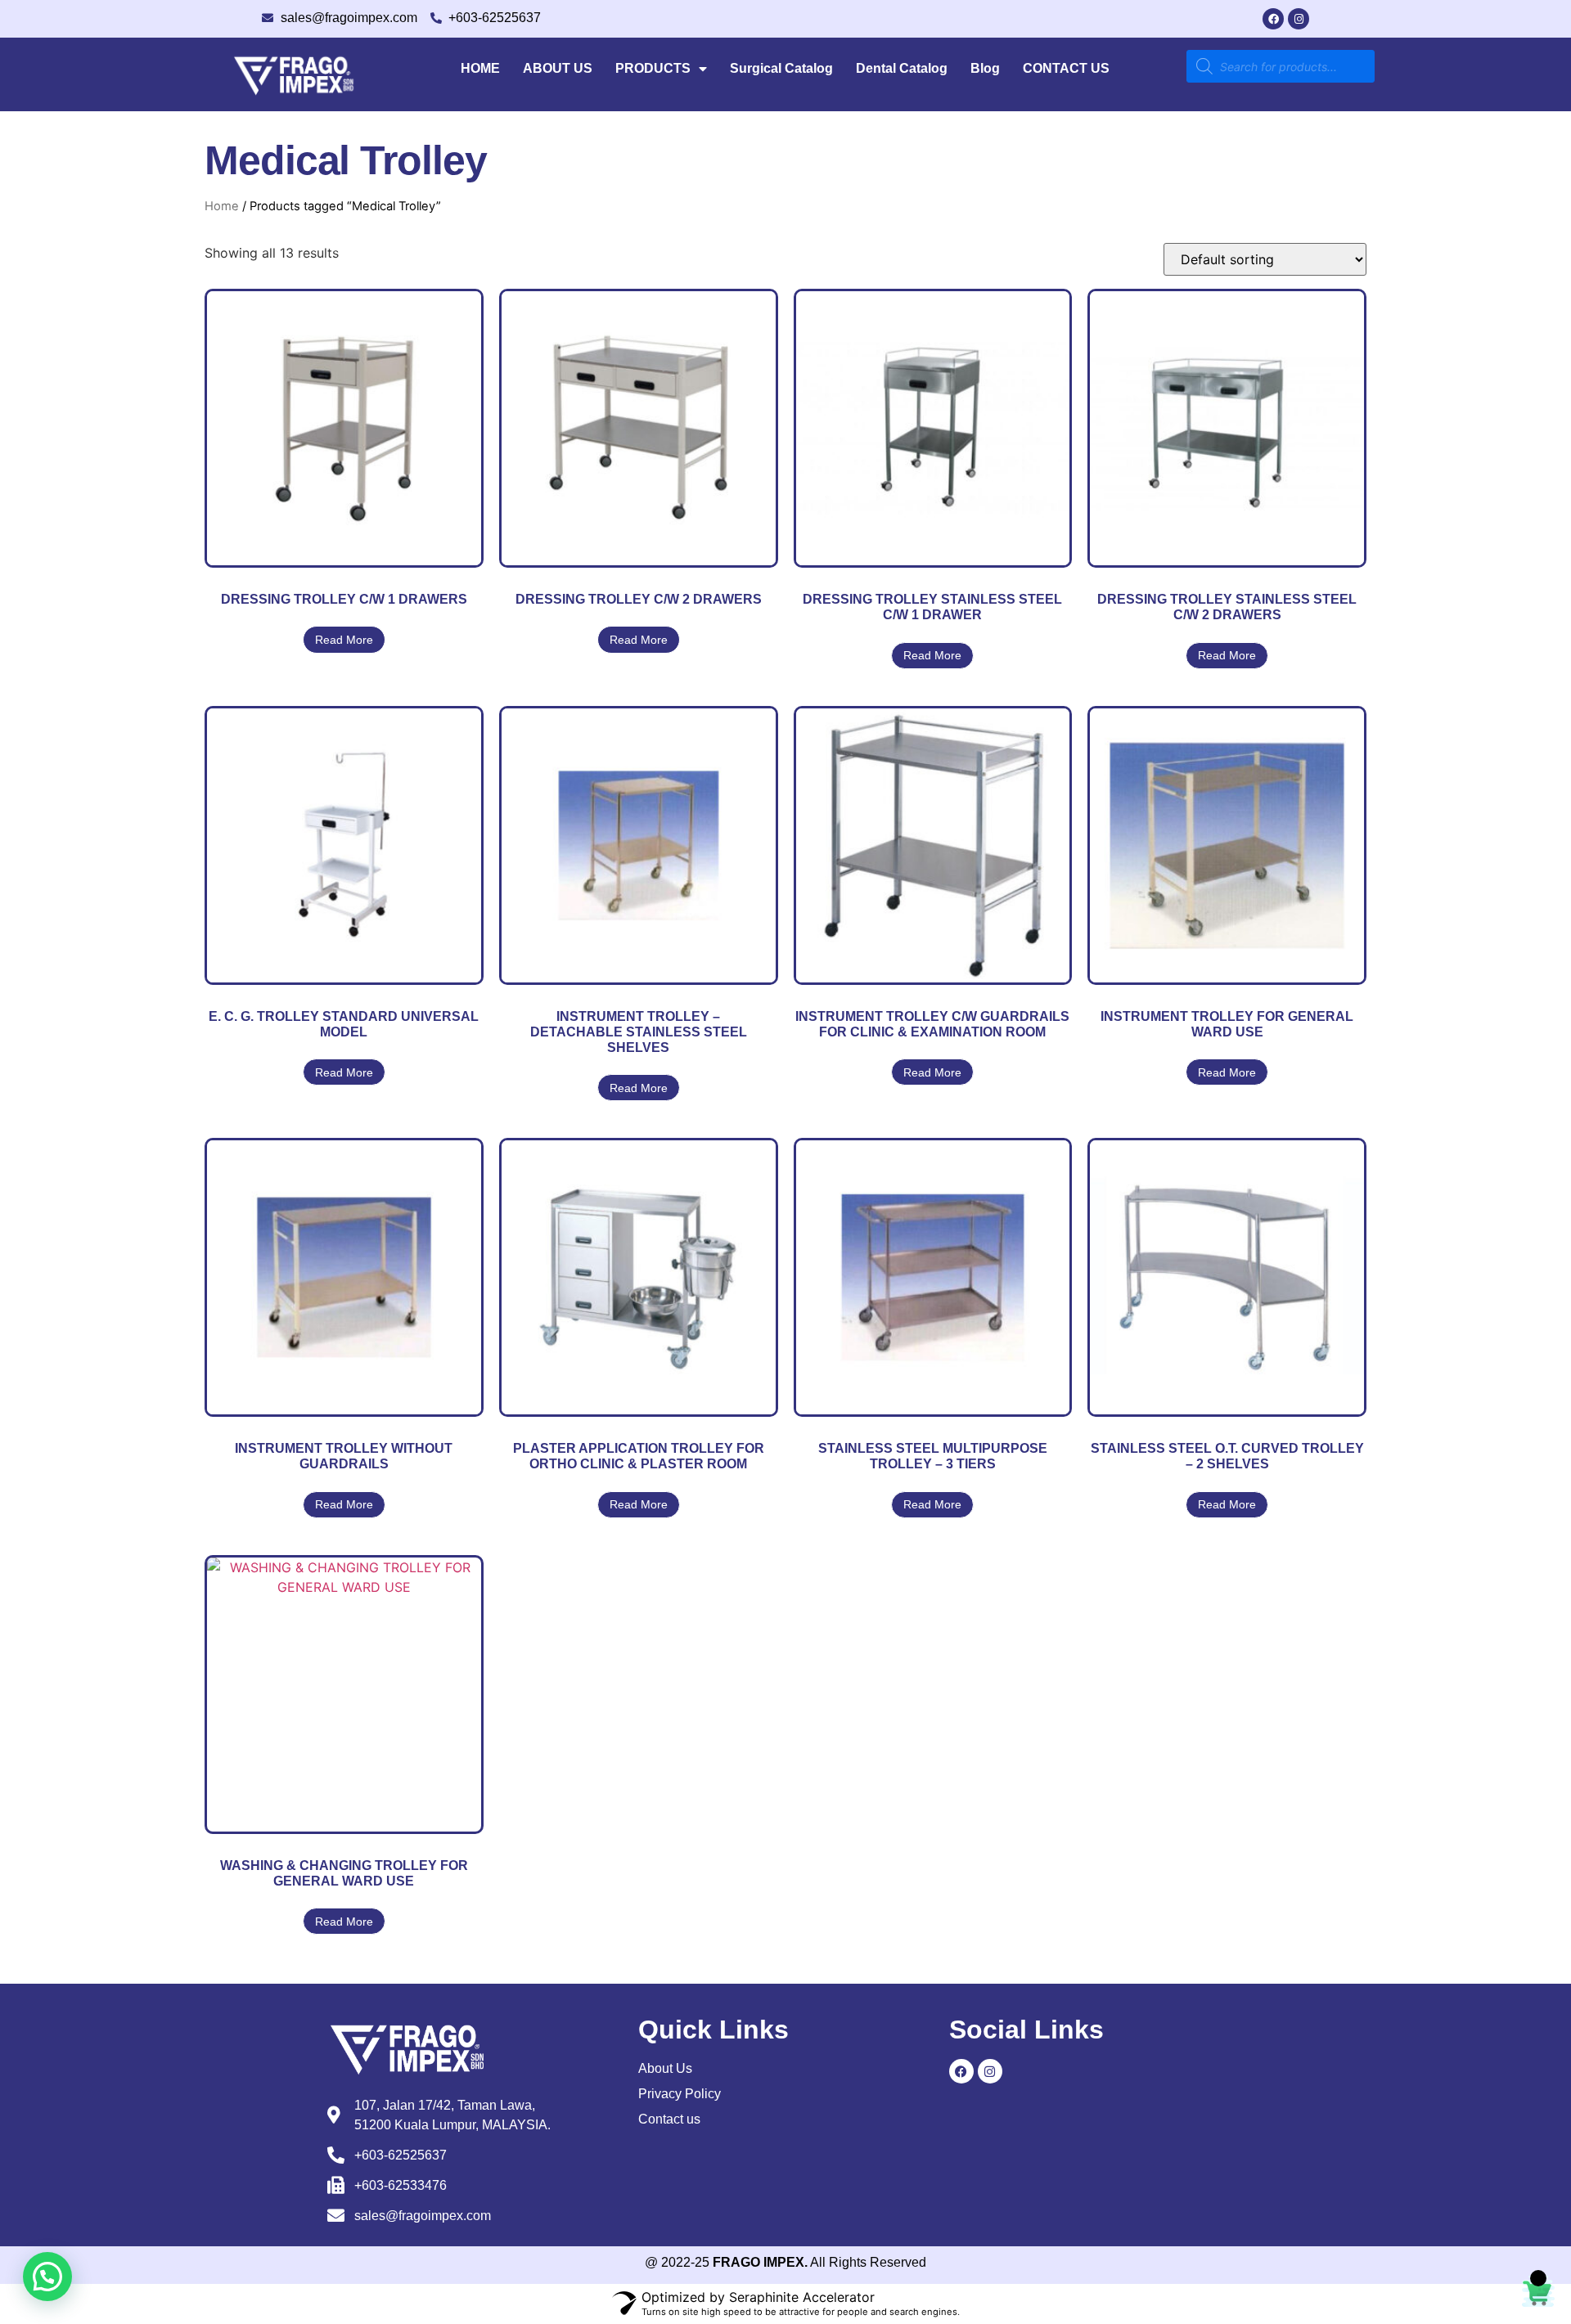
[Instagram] (1299, 19)
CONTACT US (1066, 68)
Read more (344, 640)
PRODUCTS (653, 68)
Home (222, 206)
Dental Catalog (902, 68)
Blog (985, 68)
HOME (480, 68)
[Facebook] (1273, 19)
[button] (47, 2277)
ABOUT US (558, 68)
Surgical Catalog (781, 68)
